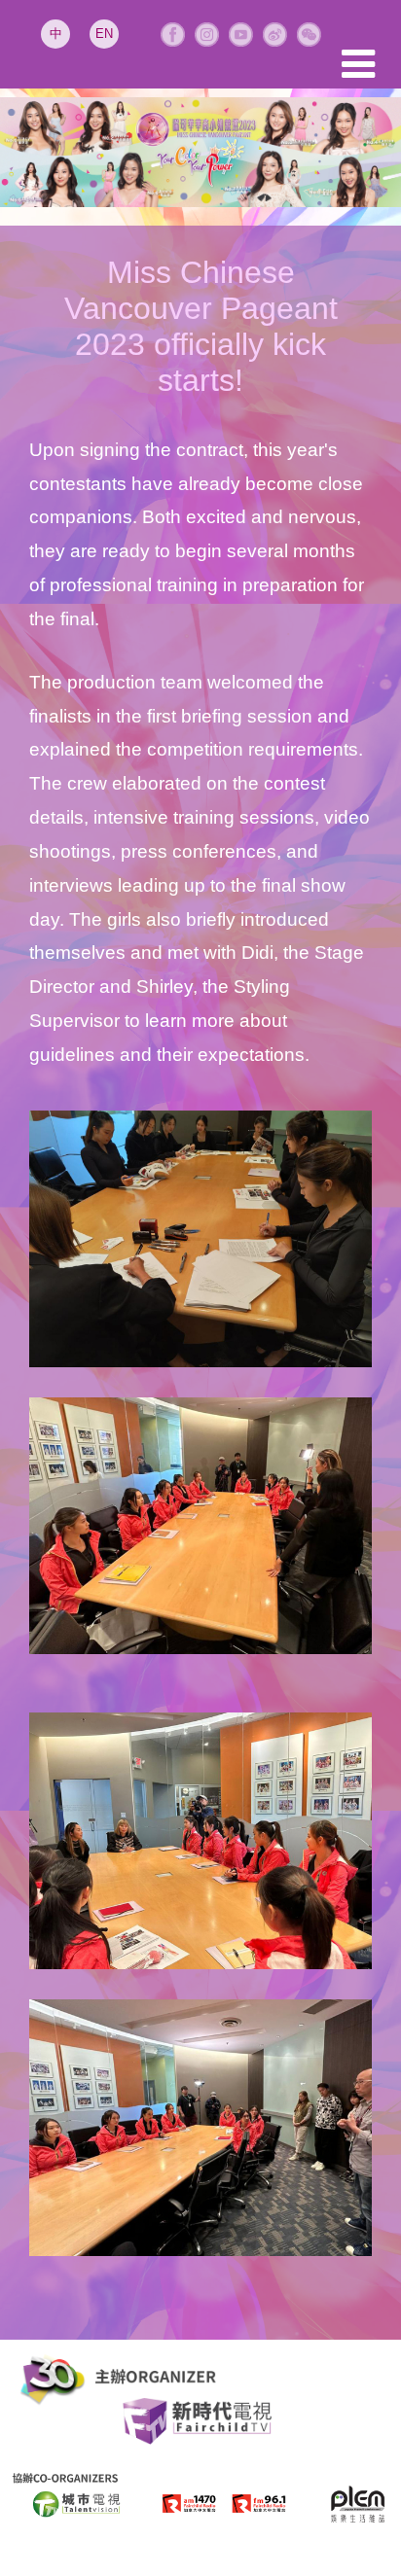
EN (104, 34)
